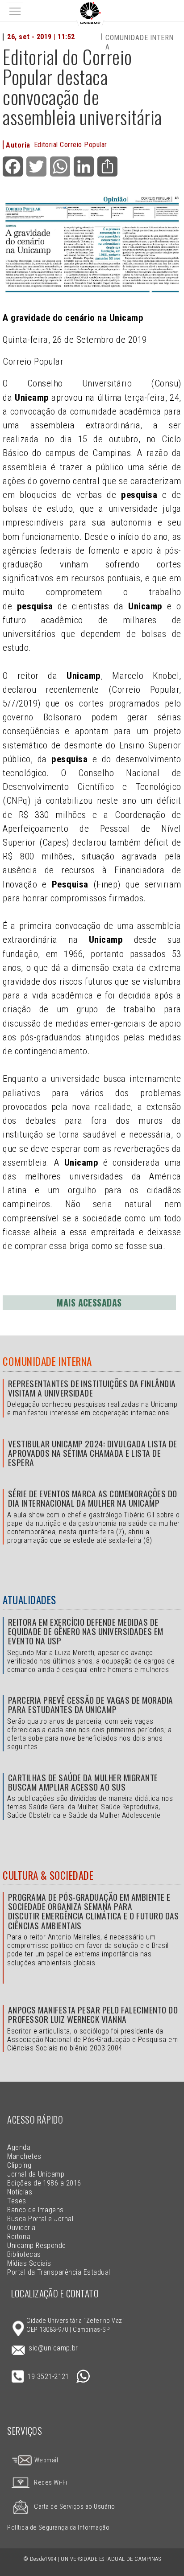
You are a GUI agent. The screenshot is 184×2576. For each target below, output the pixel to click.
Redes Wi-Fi (50, 2483)
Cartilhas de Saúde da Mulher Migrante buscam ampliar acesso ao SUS (83, 1782)
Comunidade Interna (47, 1361)
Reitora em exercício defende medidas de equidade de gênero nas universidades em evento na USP (86, 1631)
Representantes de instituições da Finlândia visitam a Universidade (92, 1388)
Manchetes (24, 2156)
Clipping (19, 2165)
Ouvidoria (21, 2228)
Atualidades (29, 1600)
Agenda (19, 2147)
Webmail (45, 2460)
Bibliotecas (24, 2254)
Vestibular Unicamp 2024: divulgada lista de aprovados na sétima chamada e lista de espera (93, 1453)
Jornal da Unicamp (36, 2174)
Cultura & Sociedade (48, 1875)
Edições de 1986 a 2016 (44, 2183)
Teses (17, 2201)
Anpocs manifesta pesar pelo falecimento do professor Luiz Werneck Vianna (93, 2014)
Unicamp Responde (37, 2245)
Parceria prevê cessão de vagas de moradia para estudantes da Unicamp (91, 1705)
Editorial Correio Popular (71, 145)
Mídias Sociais (29, 2263)
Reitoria (19, 2237)
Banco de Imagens (36, 2210)
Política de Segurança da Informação (58, 2528)
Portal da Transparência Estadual (59, 2272)
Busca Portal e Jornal (40, 2219)
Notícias (20, 2192)
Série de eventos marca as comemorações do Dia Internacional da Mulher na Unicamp (93, 1498)
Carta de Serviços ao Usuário (74, 2507)
